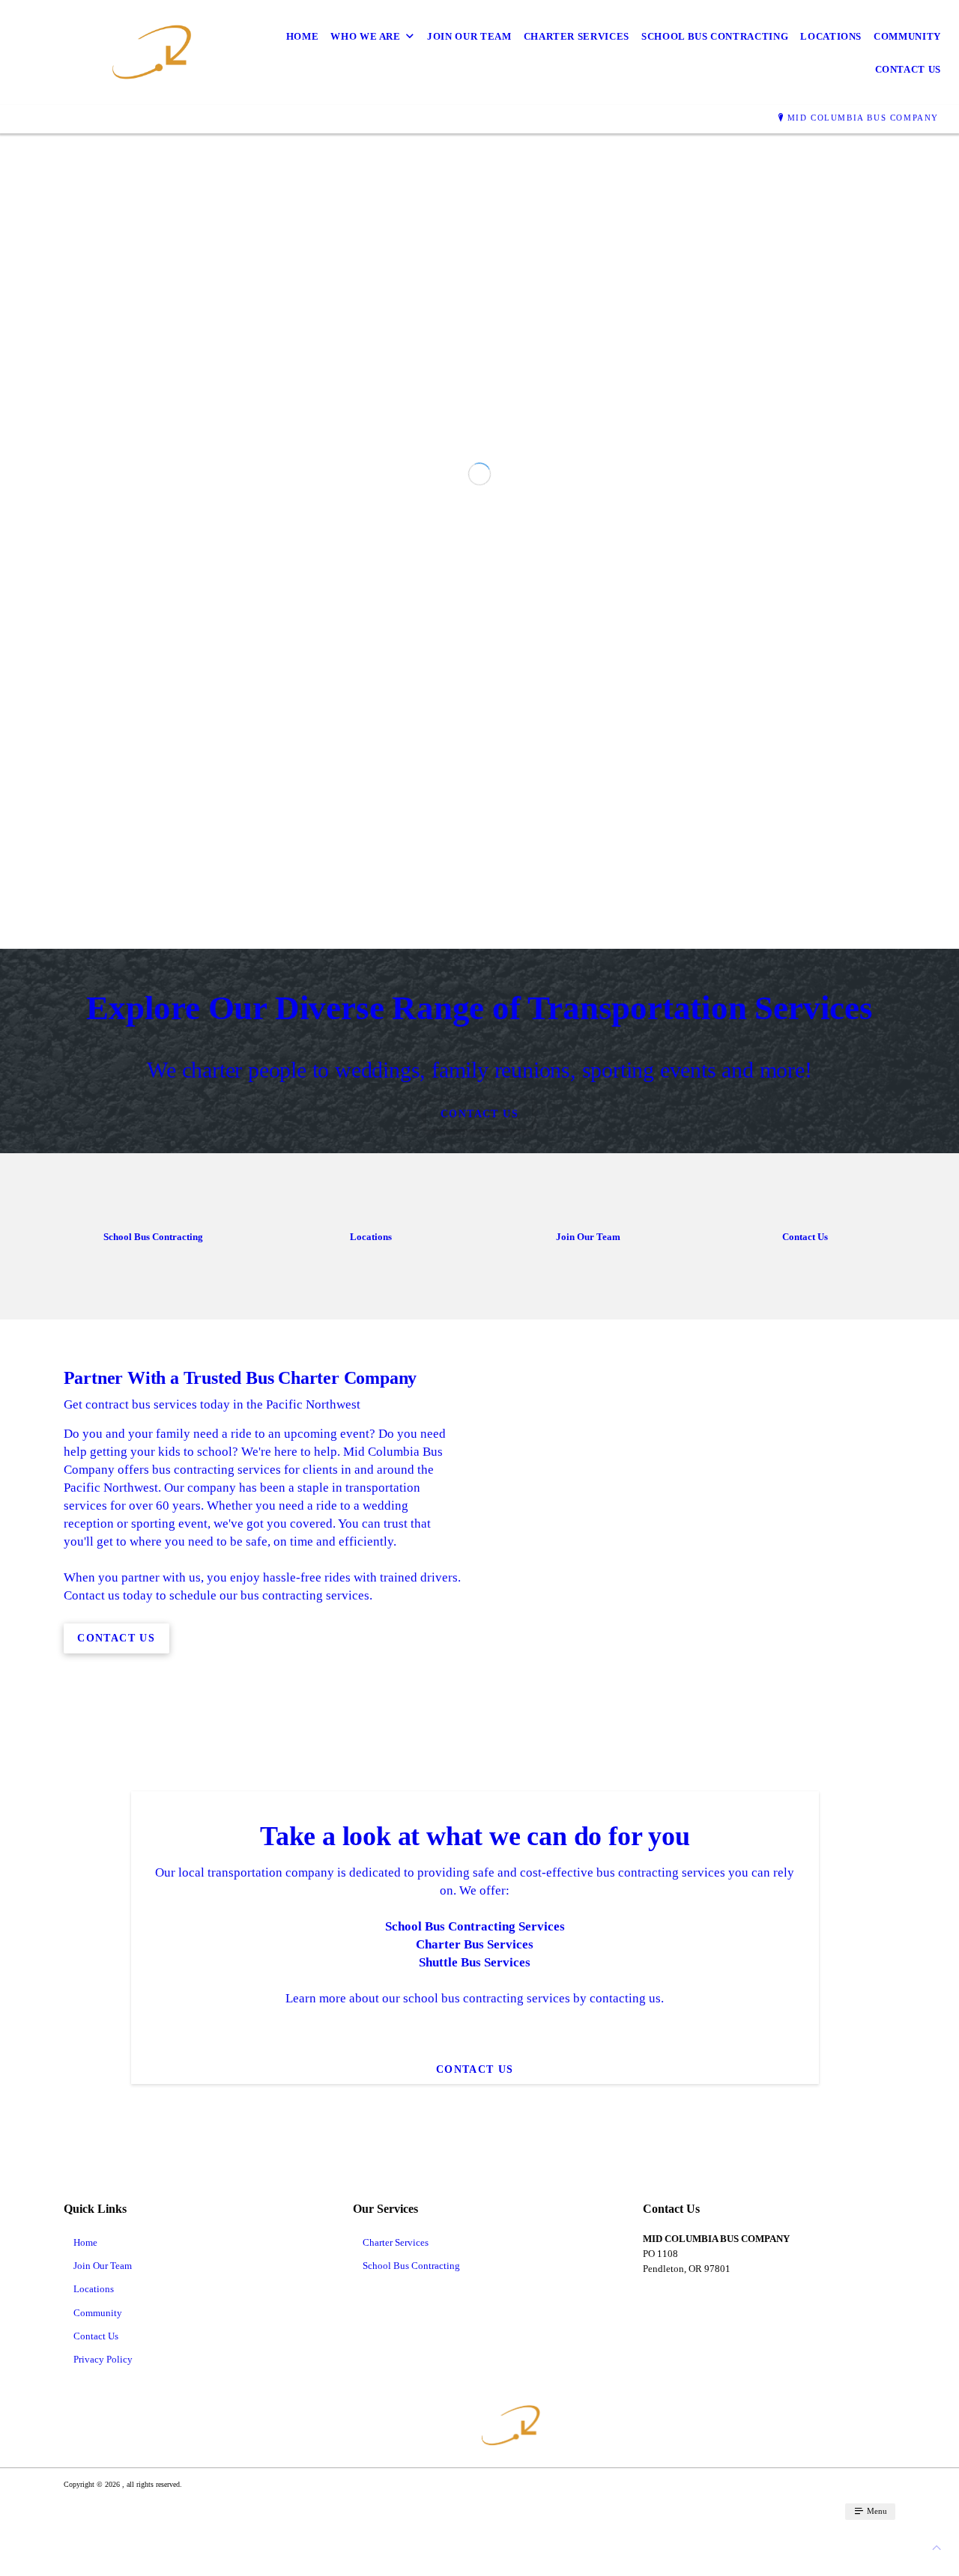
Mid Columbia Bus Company (863, 118)
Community (907, 36)
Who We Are (366, 36)
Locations (831, 36)
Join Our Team (469, 36)
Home (303, 36)
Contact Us (908, 69)
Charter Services (577, 36)
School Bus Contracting (715, 36)
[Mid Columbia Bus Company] (109, 52)
